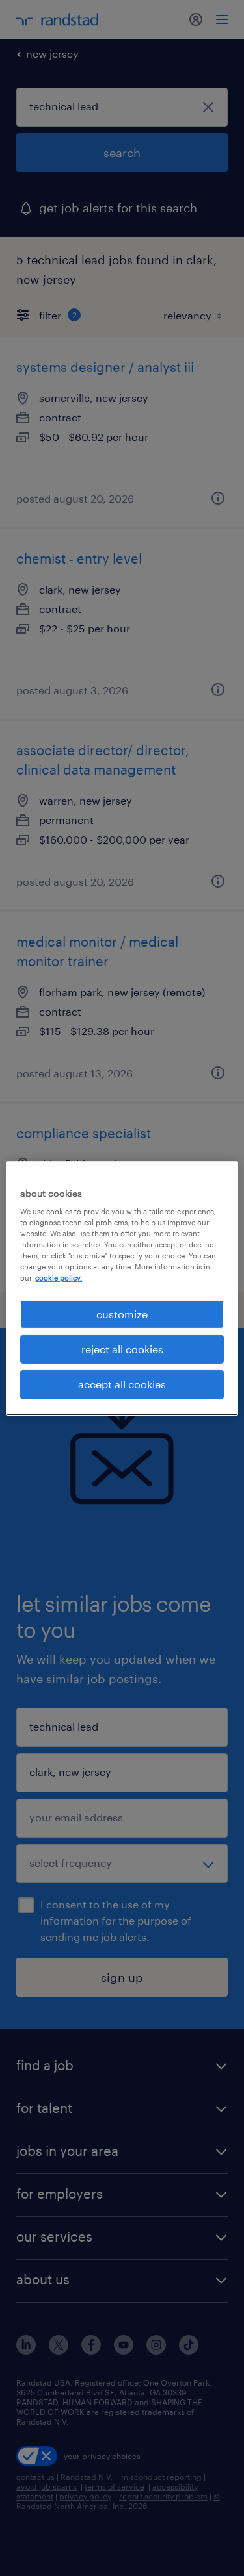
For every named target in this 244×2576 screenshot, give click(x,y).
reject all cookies (122, 1349)
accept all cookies (122, 1384)
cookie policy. (59, 1278)
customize (122, 1313)
